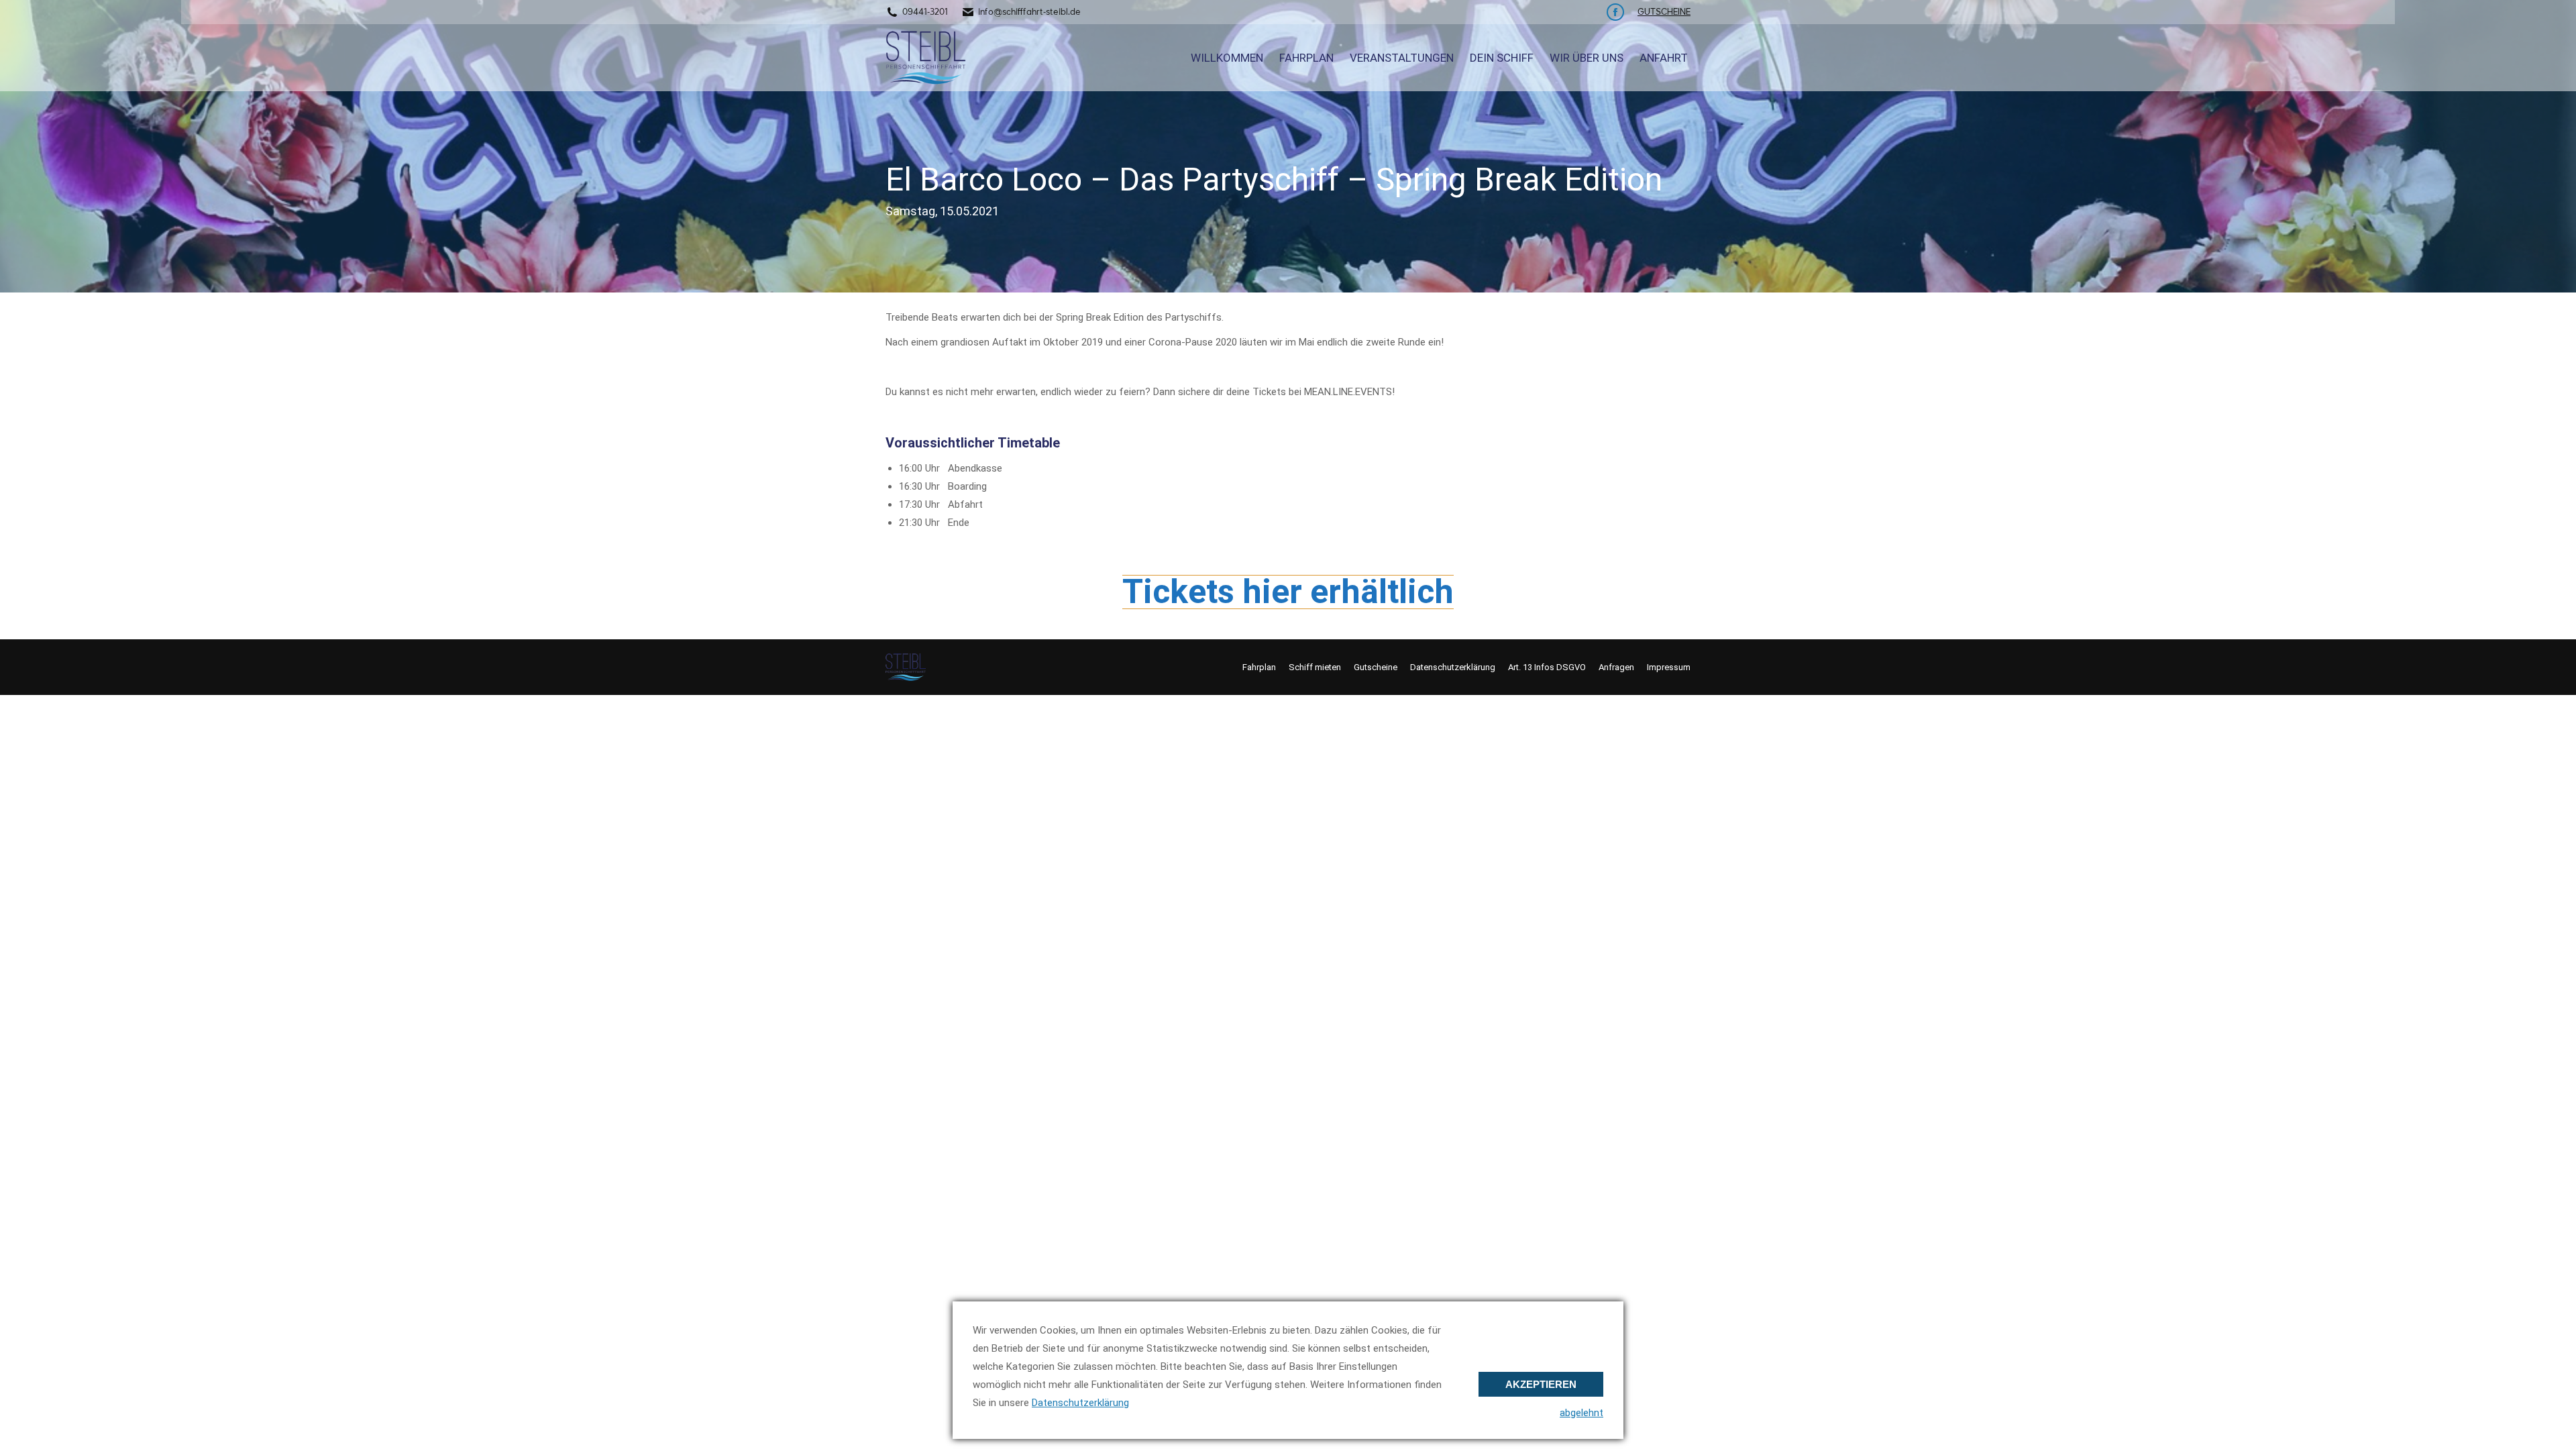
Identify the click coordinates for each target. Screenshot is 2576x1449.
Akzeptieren (1541, 1384)
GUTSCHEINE (1664, 12)
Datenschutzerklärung (1080, 1403)
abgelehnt (1581, 1413)
